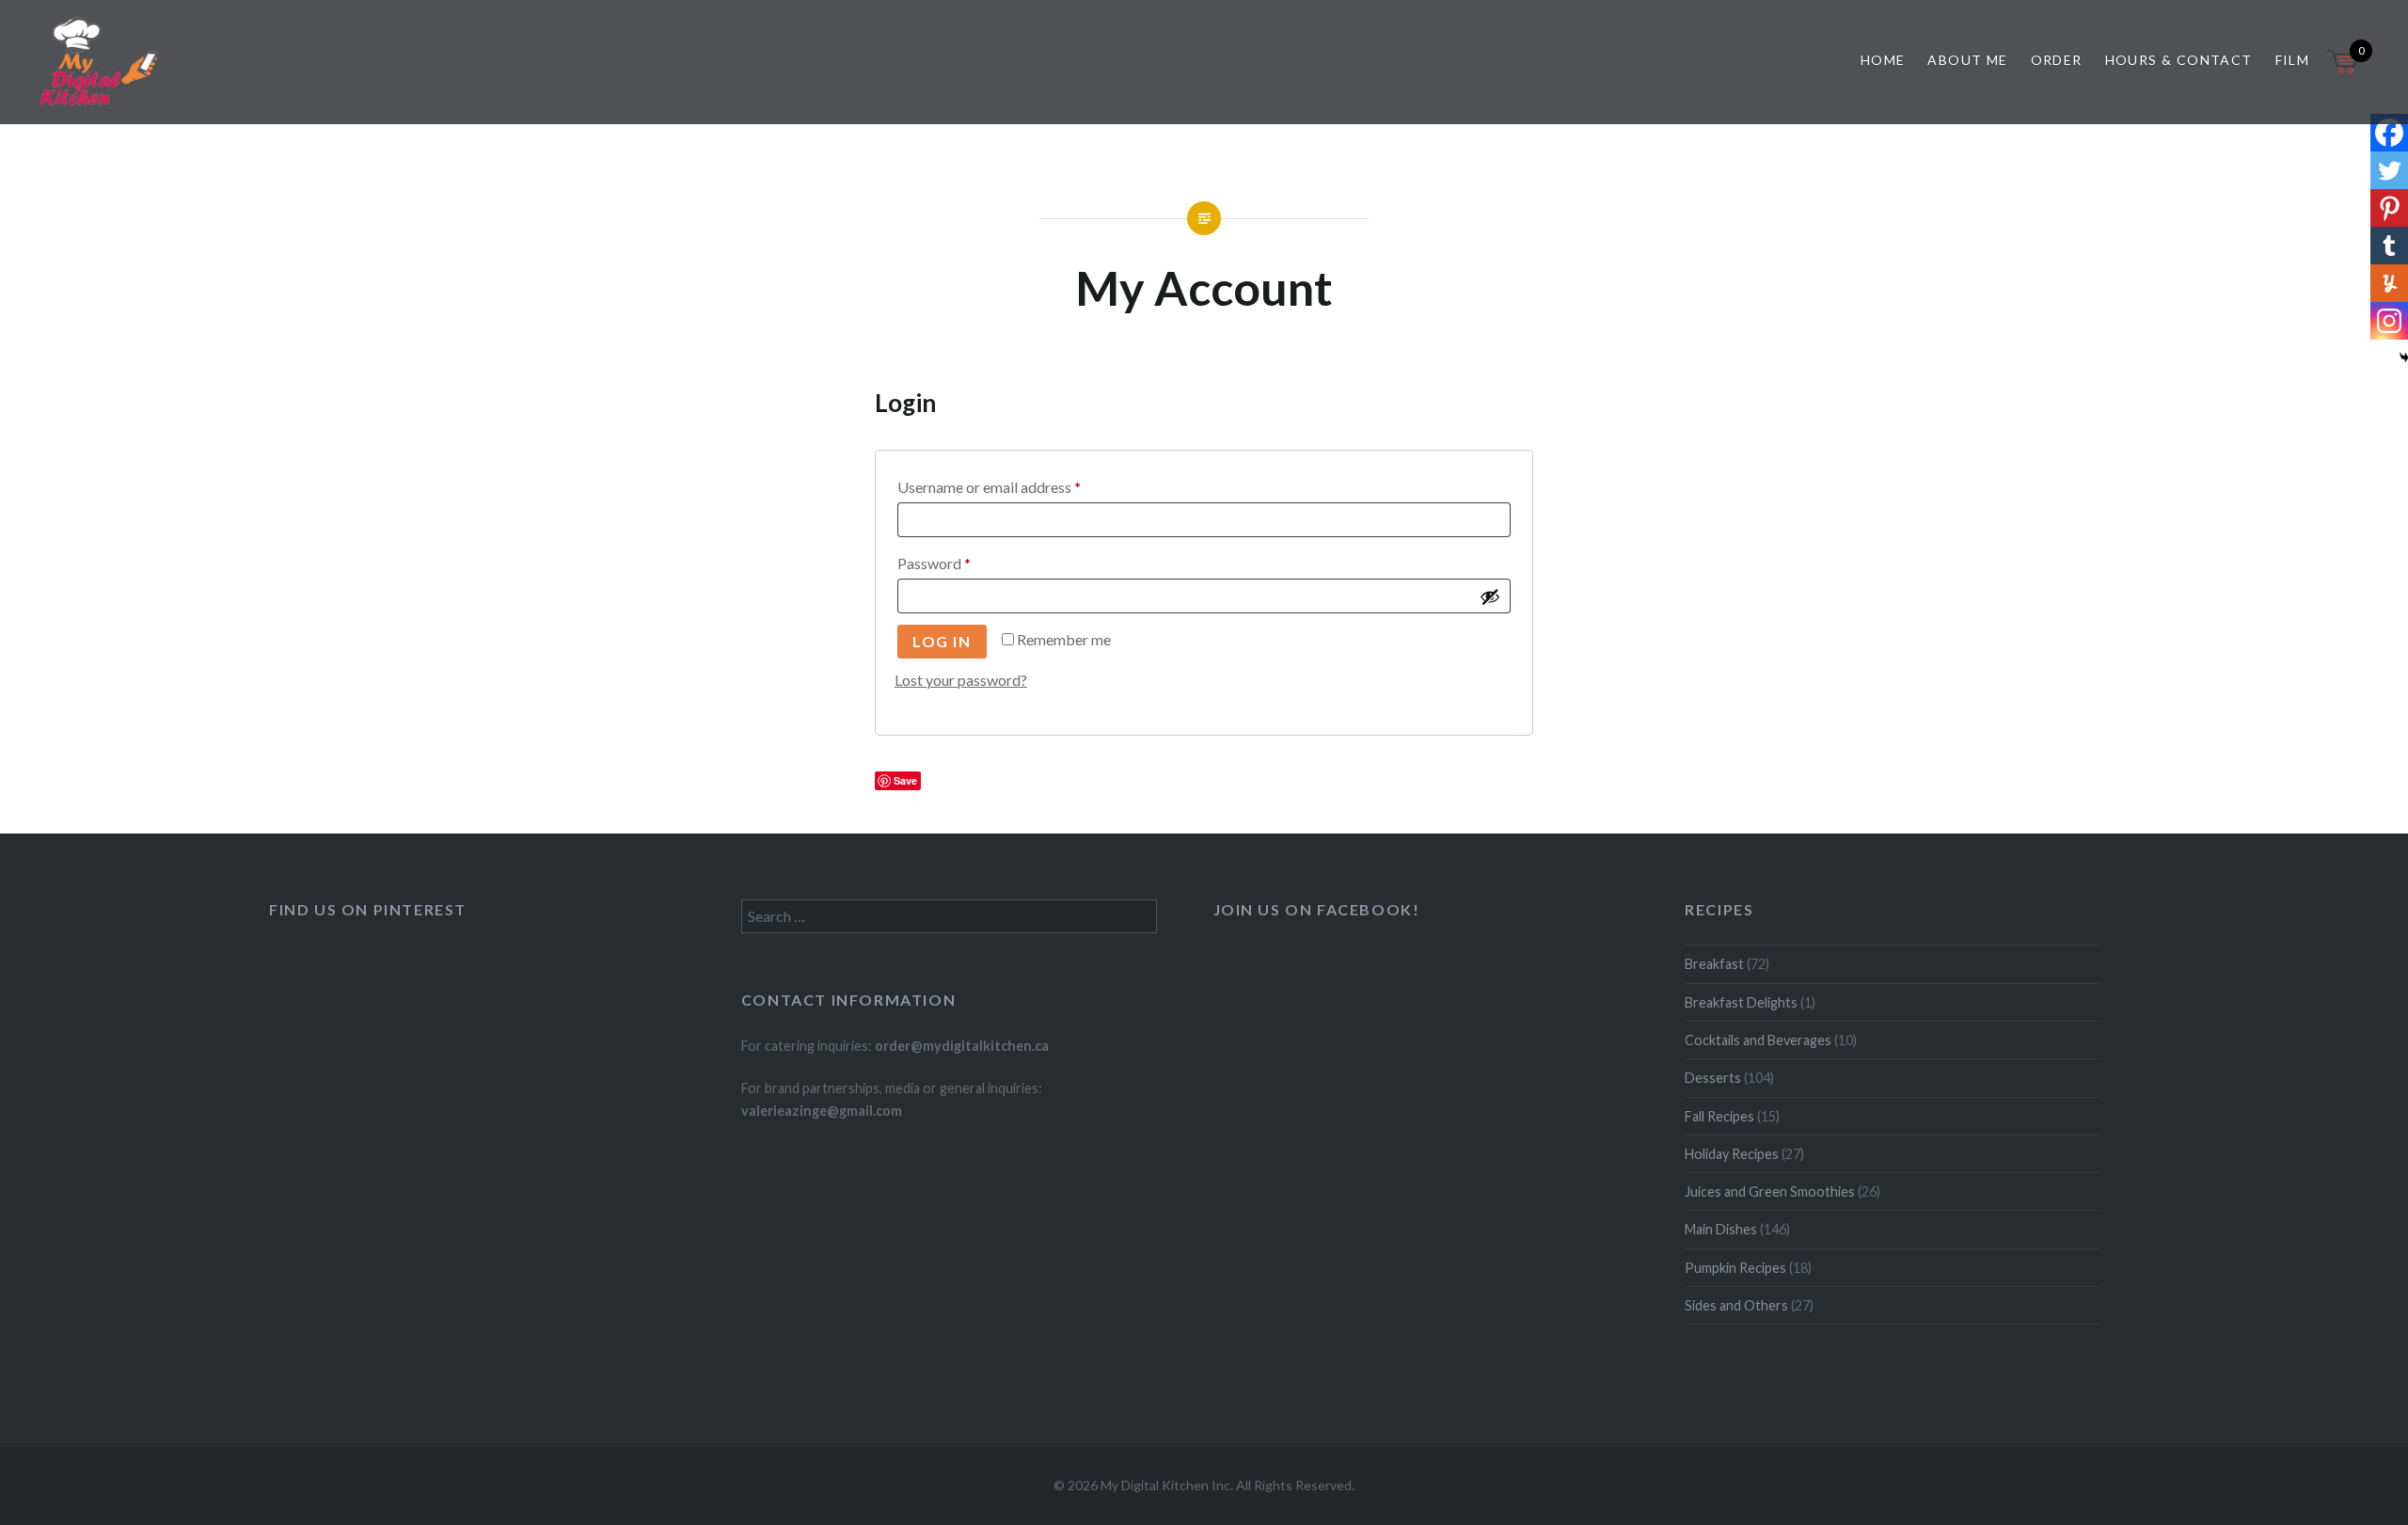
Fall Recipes (1719, 1116)
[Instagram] (2389, 321)
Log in (942, 641)
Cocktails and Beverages (1758, 1040)
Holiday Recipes (1732, 1154)
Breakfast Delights (1741, 1002)
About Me (1967, 60)
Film (2293, 60)
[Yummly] (2389, 283)
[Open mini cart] (2344, 73)
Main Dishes (1721, 1229)
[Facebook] (2389, 133)
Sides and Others (1736, 1305)
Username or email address (1018, 486)
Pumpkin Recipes (1735, 1268)
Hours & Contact (2179, 60)
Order (2057, 60)
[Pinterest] (2389, 208)
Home (1883, 60)
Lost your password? (961, 680)
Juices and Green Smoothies (1770, 1191)
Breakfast (1714, 964)
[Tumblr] (2389, 246)
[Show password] (1490, 596)
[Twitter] (2389, 170)
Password (963, 563)
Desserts (1713, 1078)
